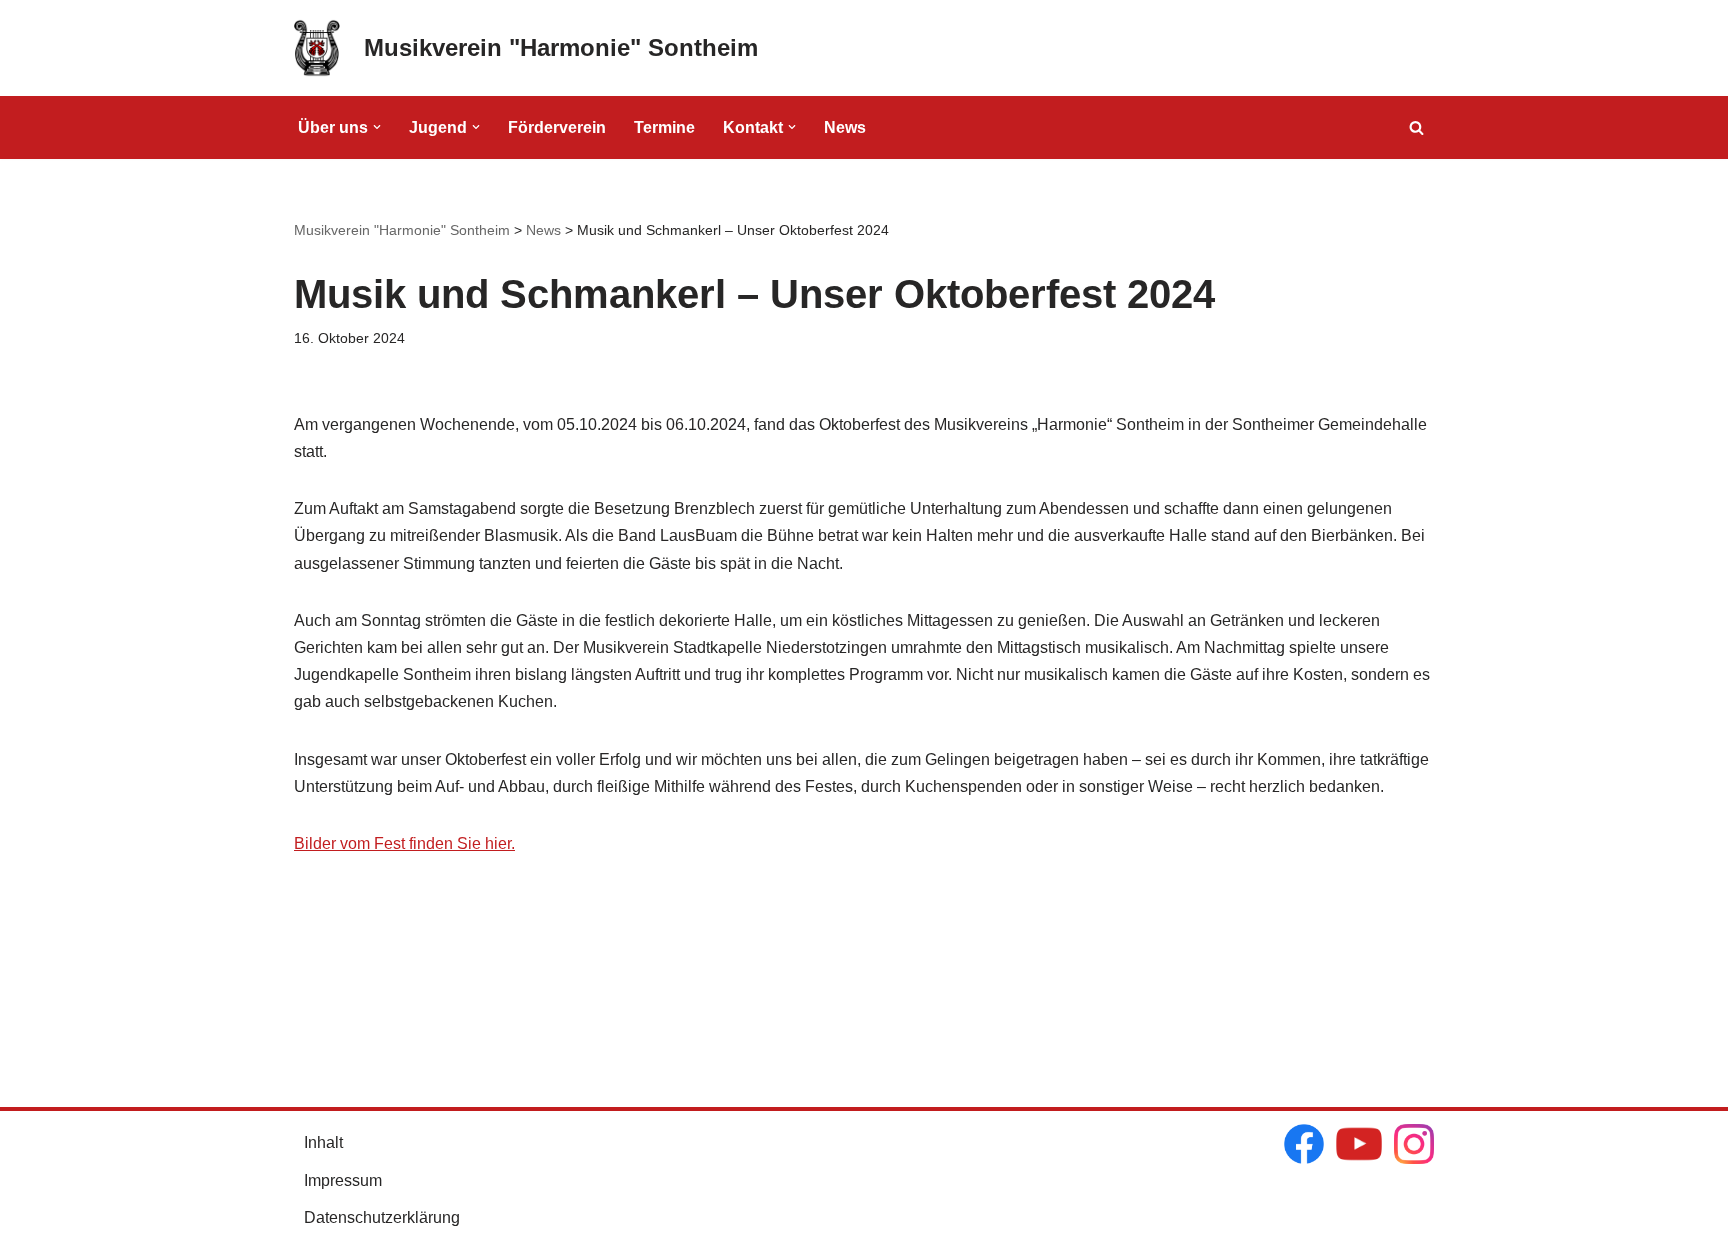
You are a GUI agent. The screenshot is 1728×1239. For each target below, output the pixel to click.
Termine (664, 127)
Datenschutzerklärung (382, 1217)
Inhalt (323, 1142)
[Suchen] (1416, 127)
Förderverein (557, 127)
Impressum (343, 1180)
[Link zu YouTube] (1359, 1148)
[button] (377, 127)
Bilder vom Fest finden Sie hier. (404, 843)
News (845, 127)
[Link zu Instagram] (1414, 1148)
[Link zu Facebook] (1304, 1148)
